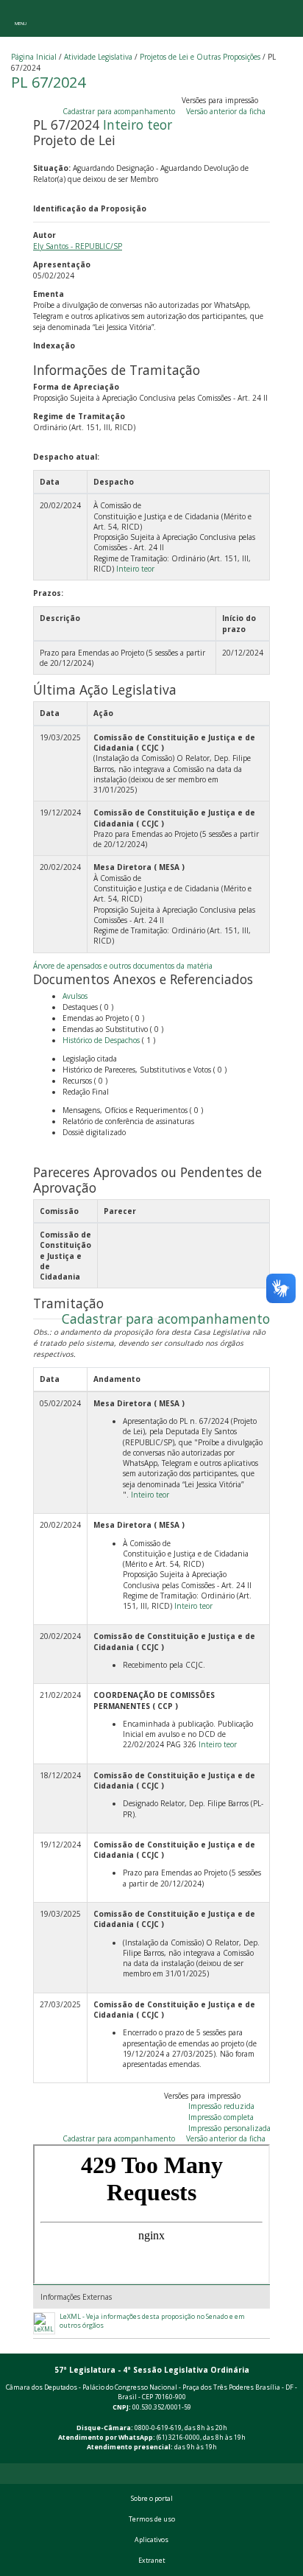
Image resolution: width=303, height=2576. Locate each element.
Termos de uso (152, 2519)
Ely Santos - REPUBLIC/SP (78, 246)
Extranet (151, 2561)
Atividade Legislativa (98, 57)
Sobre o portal (152, 2499)
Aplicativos (151, 2540)
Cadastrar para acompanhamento (121, 111)
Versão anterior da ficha (226, 111)
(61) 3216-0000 (178, 2438)
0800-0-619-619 (158, 2428)
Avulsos (75, 996)
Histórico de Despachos (101, 1040)
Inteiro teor (138, 124)
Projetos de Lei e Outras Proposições (200, 57)
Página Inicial (34, 57)
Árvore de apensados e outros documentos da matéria (123, 966)
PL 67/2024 (48, 82)
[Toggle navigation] (20, 18)
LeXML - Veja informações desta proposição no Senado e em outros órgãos (152, 2321)
